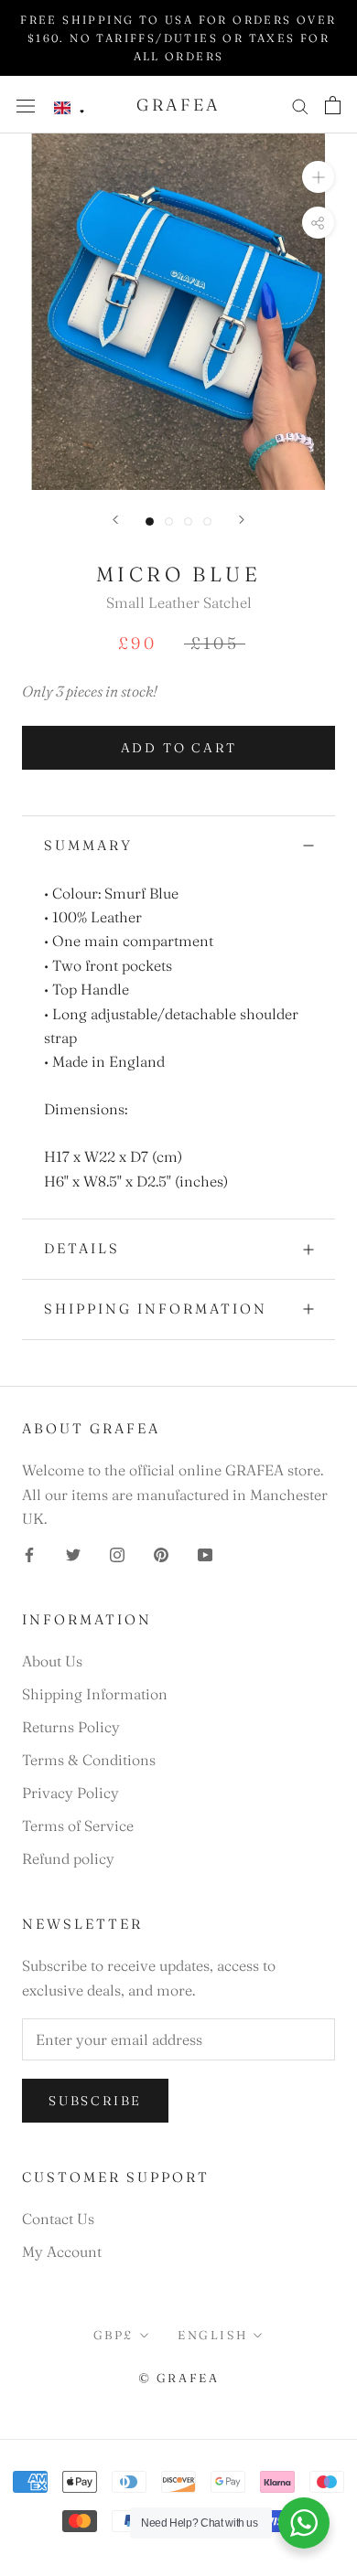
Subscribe (95, 2101)
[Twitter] (73, 1553)
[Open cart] (333, 105)
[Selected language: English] (70, 108)
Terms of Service (78, 1826)
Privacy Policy (70, 1793)
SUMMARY (88, 845)
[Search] (300, 105)
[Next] (242, 520)
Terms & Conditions (89, 1760)
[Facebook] (29, 1553)
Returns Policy (71, 1727)
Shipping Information (156, 1309)
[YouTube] (205, 1553)
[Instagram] (117, 1553)
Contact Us (58, 2219)
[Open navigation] (26, 105)
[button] (70, 108)
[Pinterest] (161, 1553)
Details (82, 1248)
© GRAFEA (179, 2378)
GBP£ (114, 2335)
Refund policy (68, 1858)
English (212, 2335)
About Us (52, 1661)
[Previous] (115, 520)
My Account (62, 2251)
